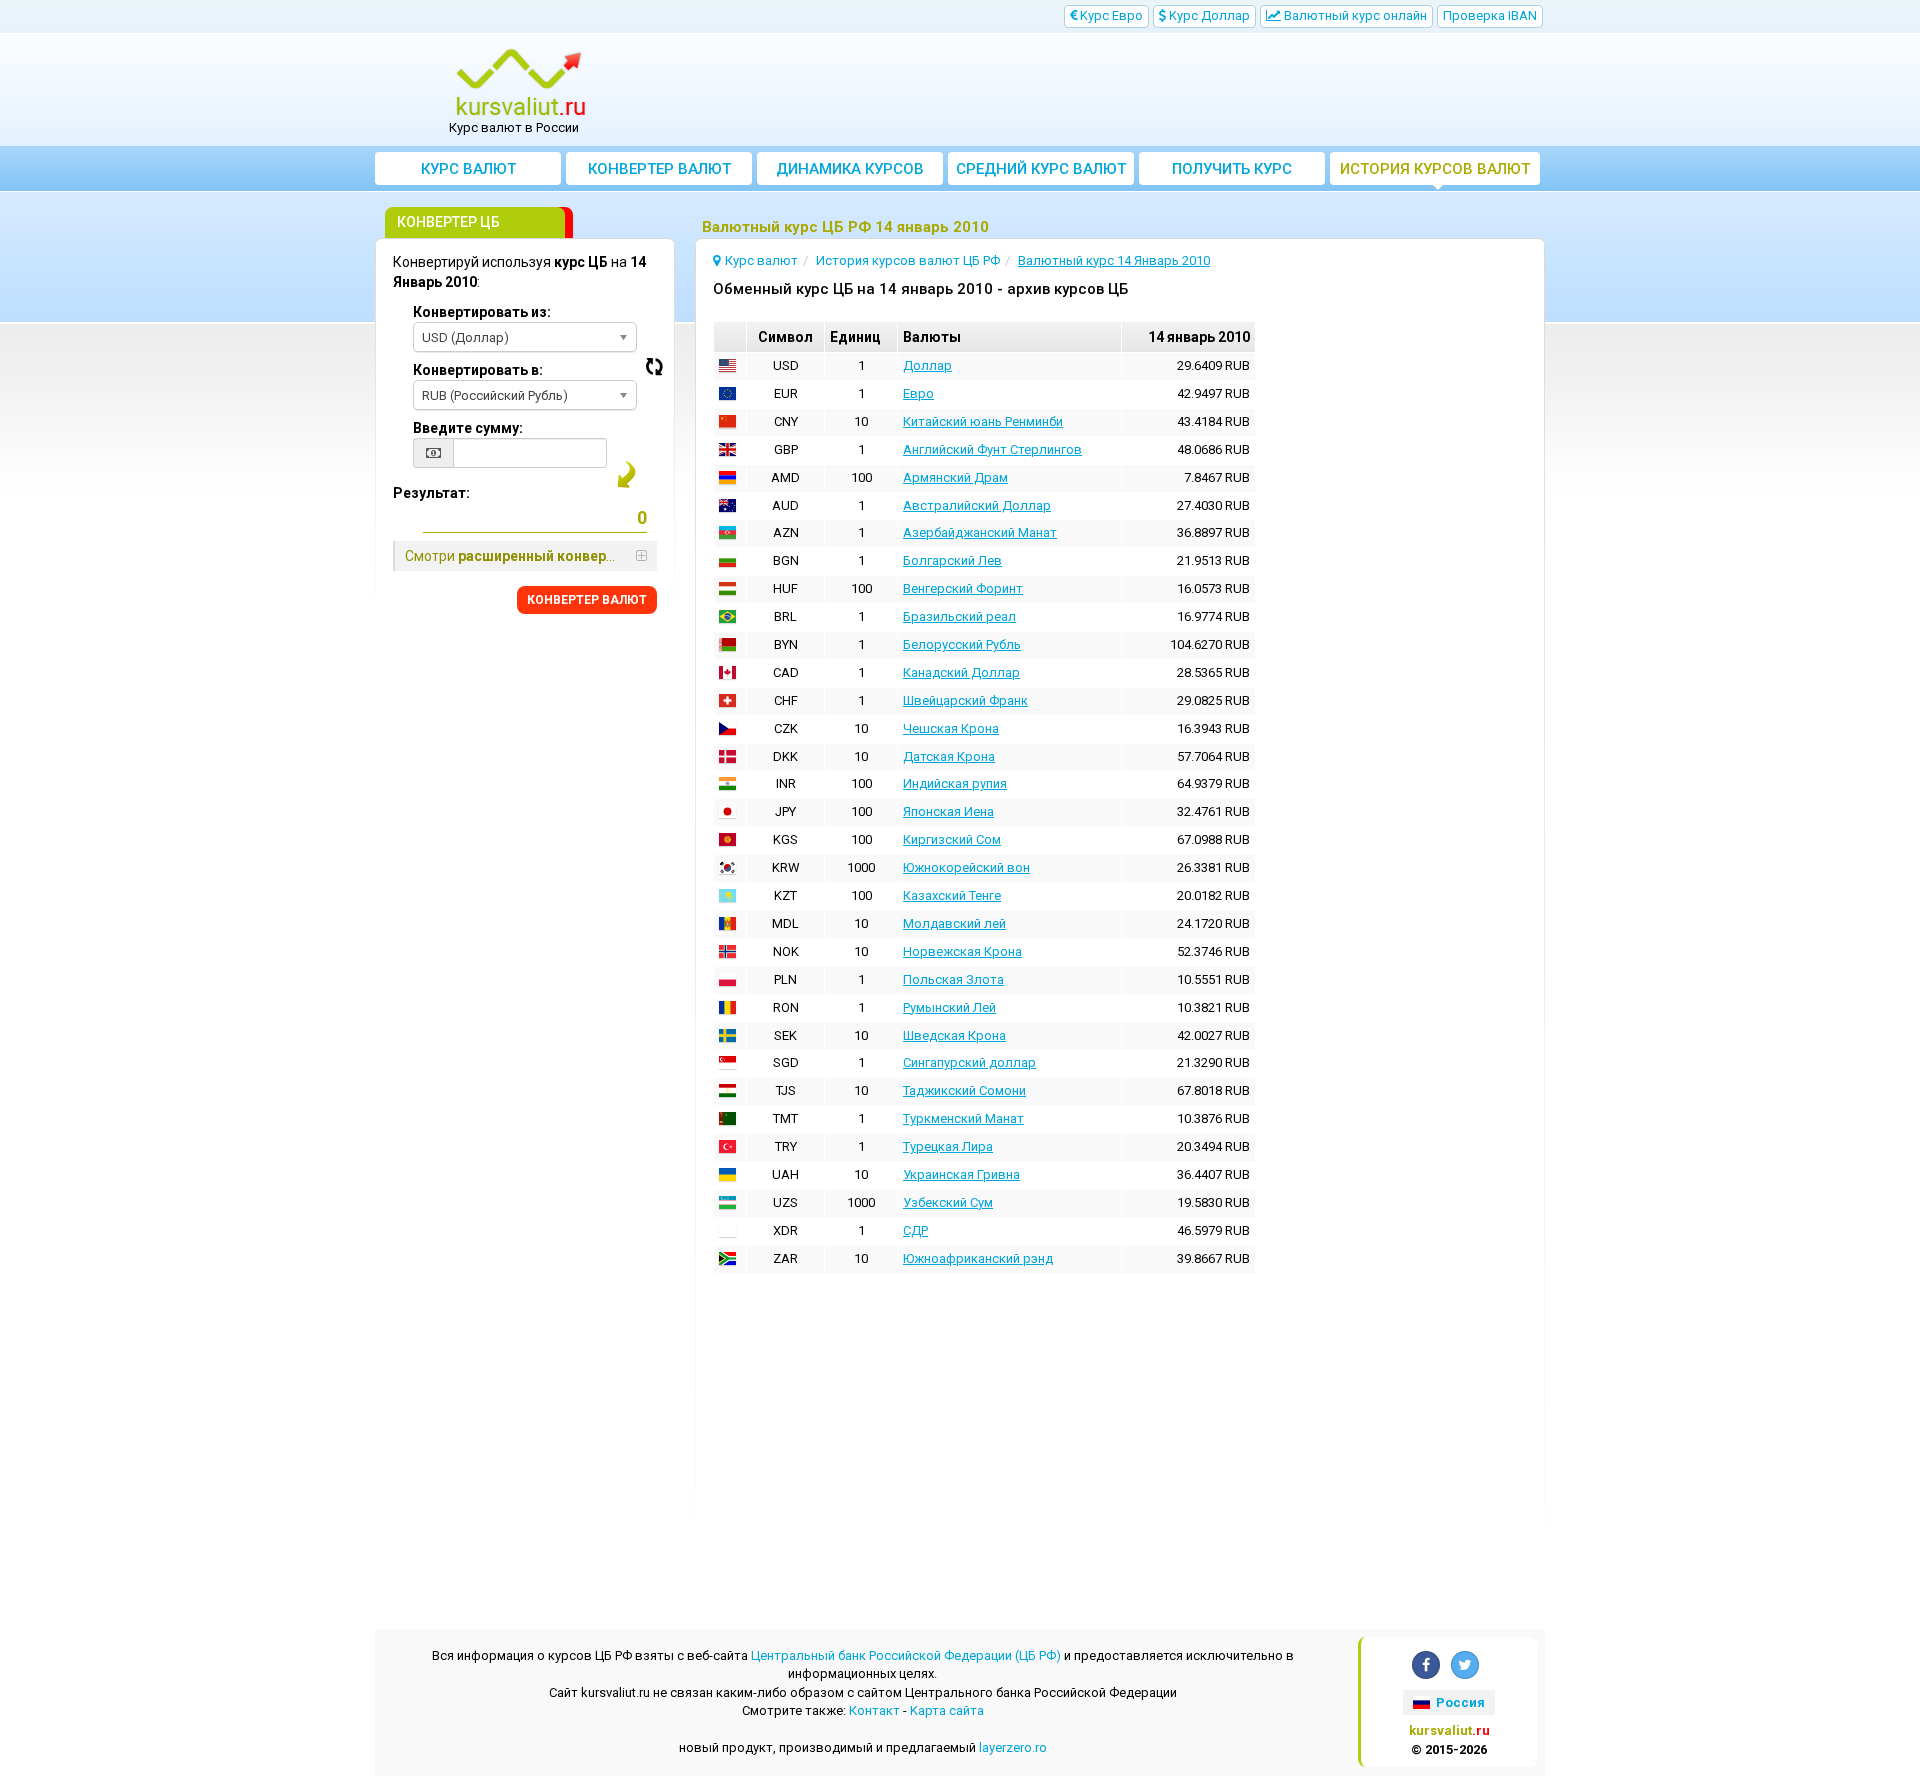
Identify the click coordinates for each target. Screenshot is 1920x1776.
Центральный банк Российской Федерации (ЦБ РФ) (906, 1655)
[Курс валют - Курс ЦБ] (521, 83)
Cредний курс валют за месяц (1041, 172)
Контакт (874, 1710)
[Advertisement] (1107, 90)
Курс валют (468, 169)
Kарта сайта (947, 1710)
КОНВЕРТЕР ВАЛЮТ (587, 600)
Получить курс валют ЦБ (1232, 172)
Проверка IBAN (1490, 15)
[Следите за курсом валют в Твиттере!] (1465, 1665)
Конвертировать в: (478, 370)
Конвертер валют (659, 169)
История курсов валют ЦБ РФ (1435, 172)
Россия (1459, 1702)
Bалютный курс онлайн (1354, 15)
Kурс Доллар (1208, 15)
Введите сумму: (468, 428)
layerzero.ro (1013, 1747)
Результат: (431, 493)
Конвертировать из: (482, 312)
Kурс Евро (1110, 15)
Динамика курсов (850, 169)
